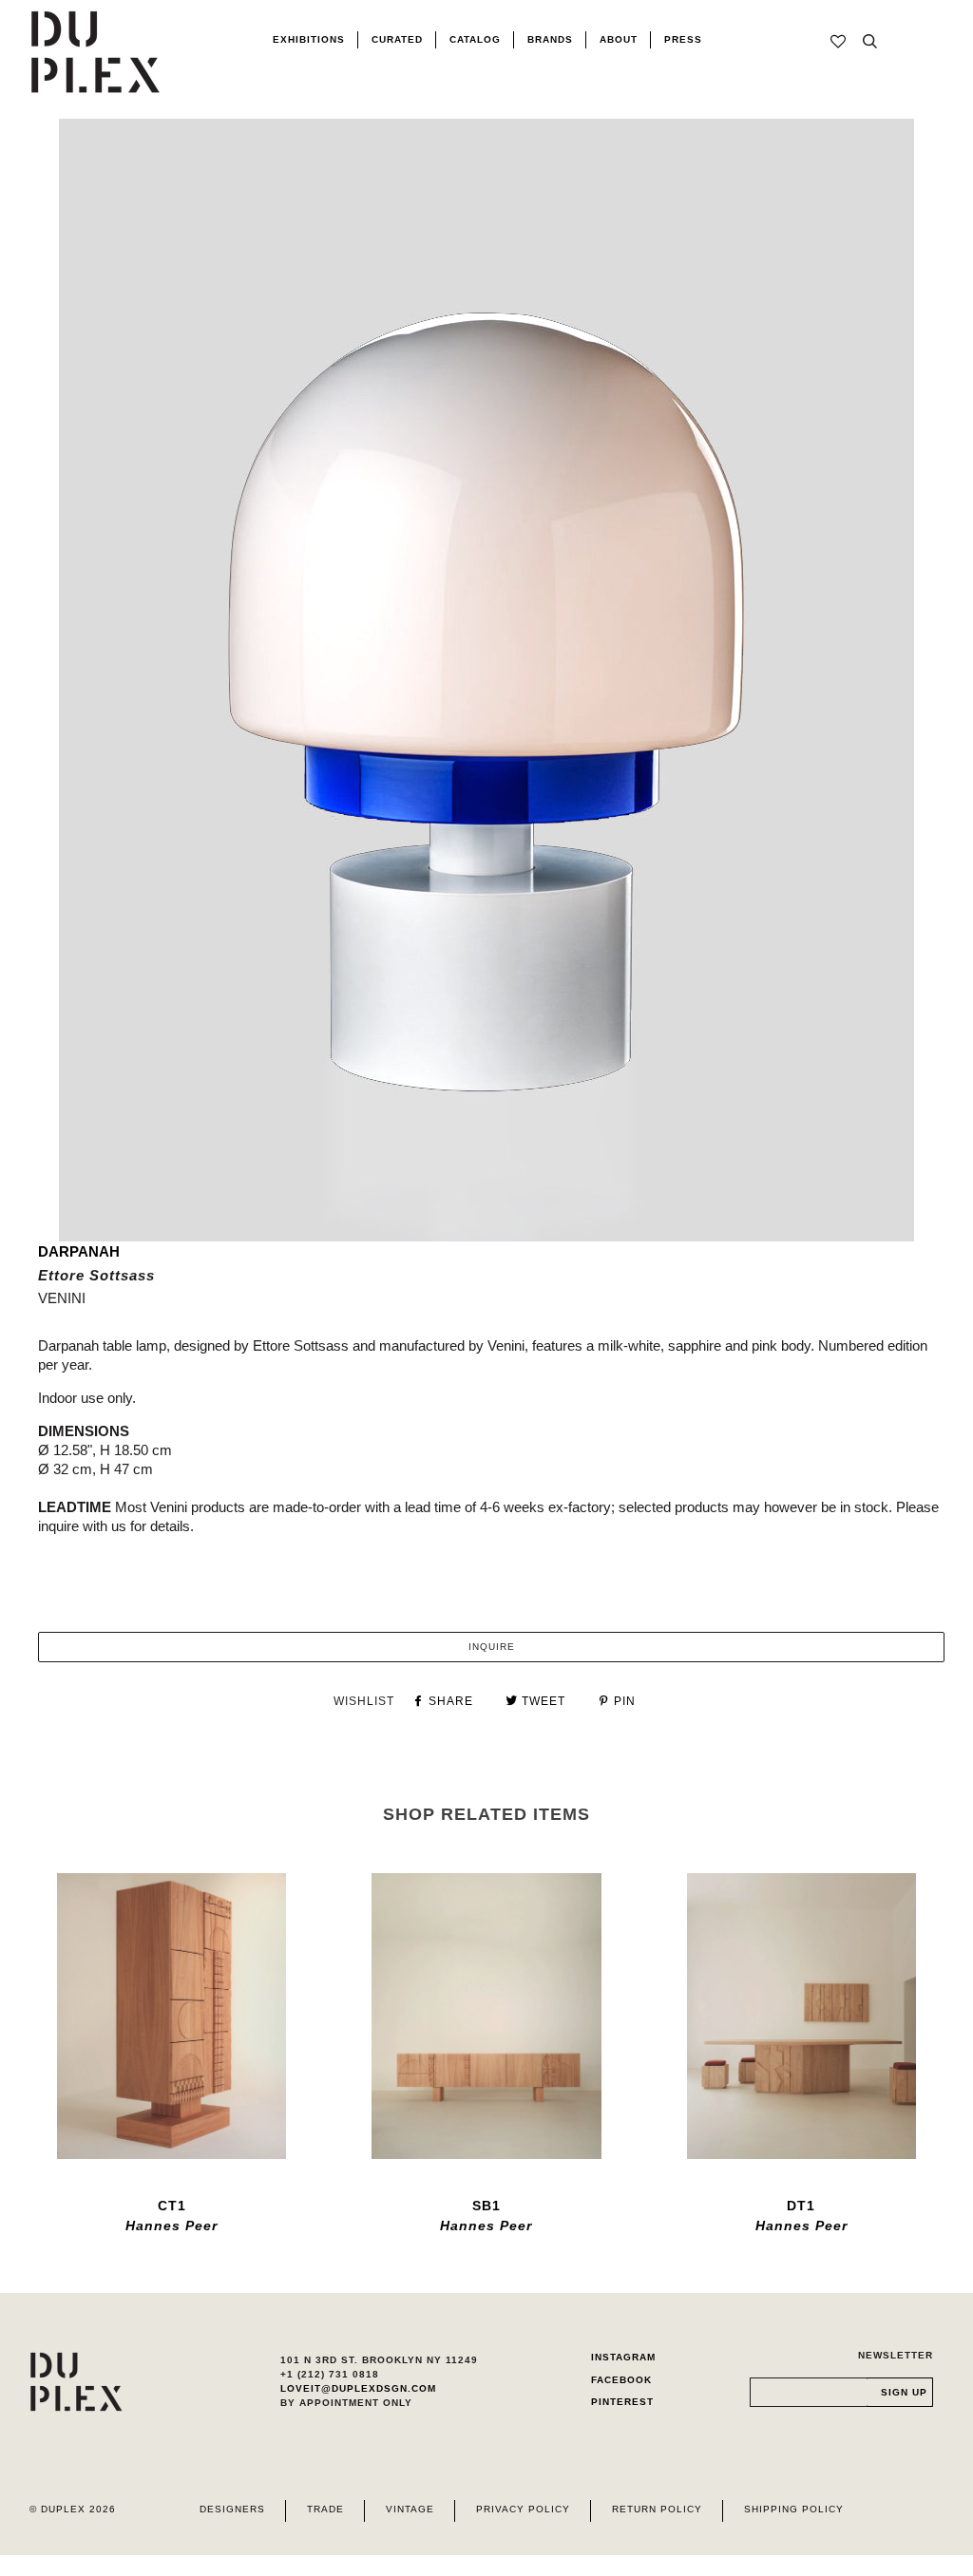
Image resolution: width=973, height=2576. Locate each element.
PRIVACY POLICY (523, 2509)
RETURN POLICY (657, 2509)
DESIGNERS (232, 2509)
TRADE (325, 2509)
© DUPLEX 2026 (73, 2509)
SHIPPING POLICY (794, 2509)
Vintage (410, 2509)
